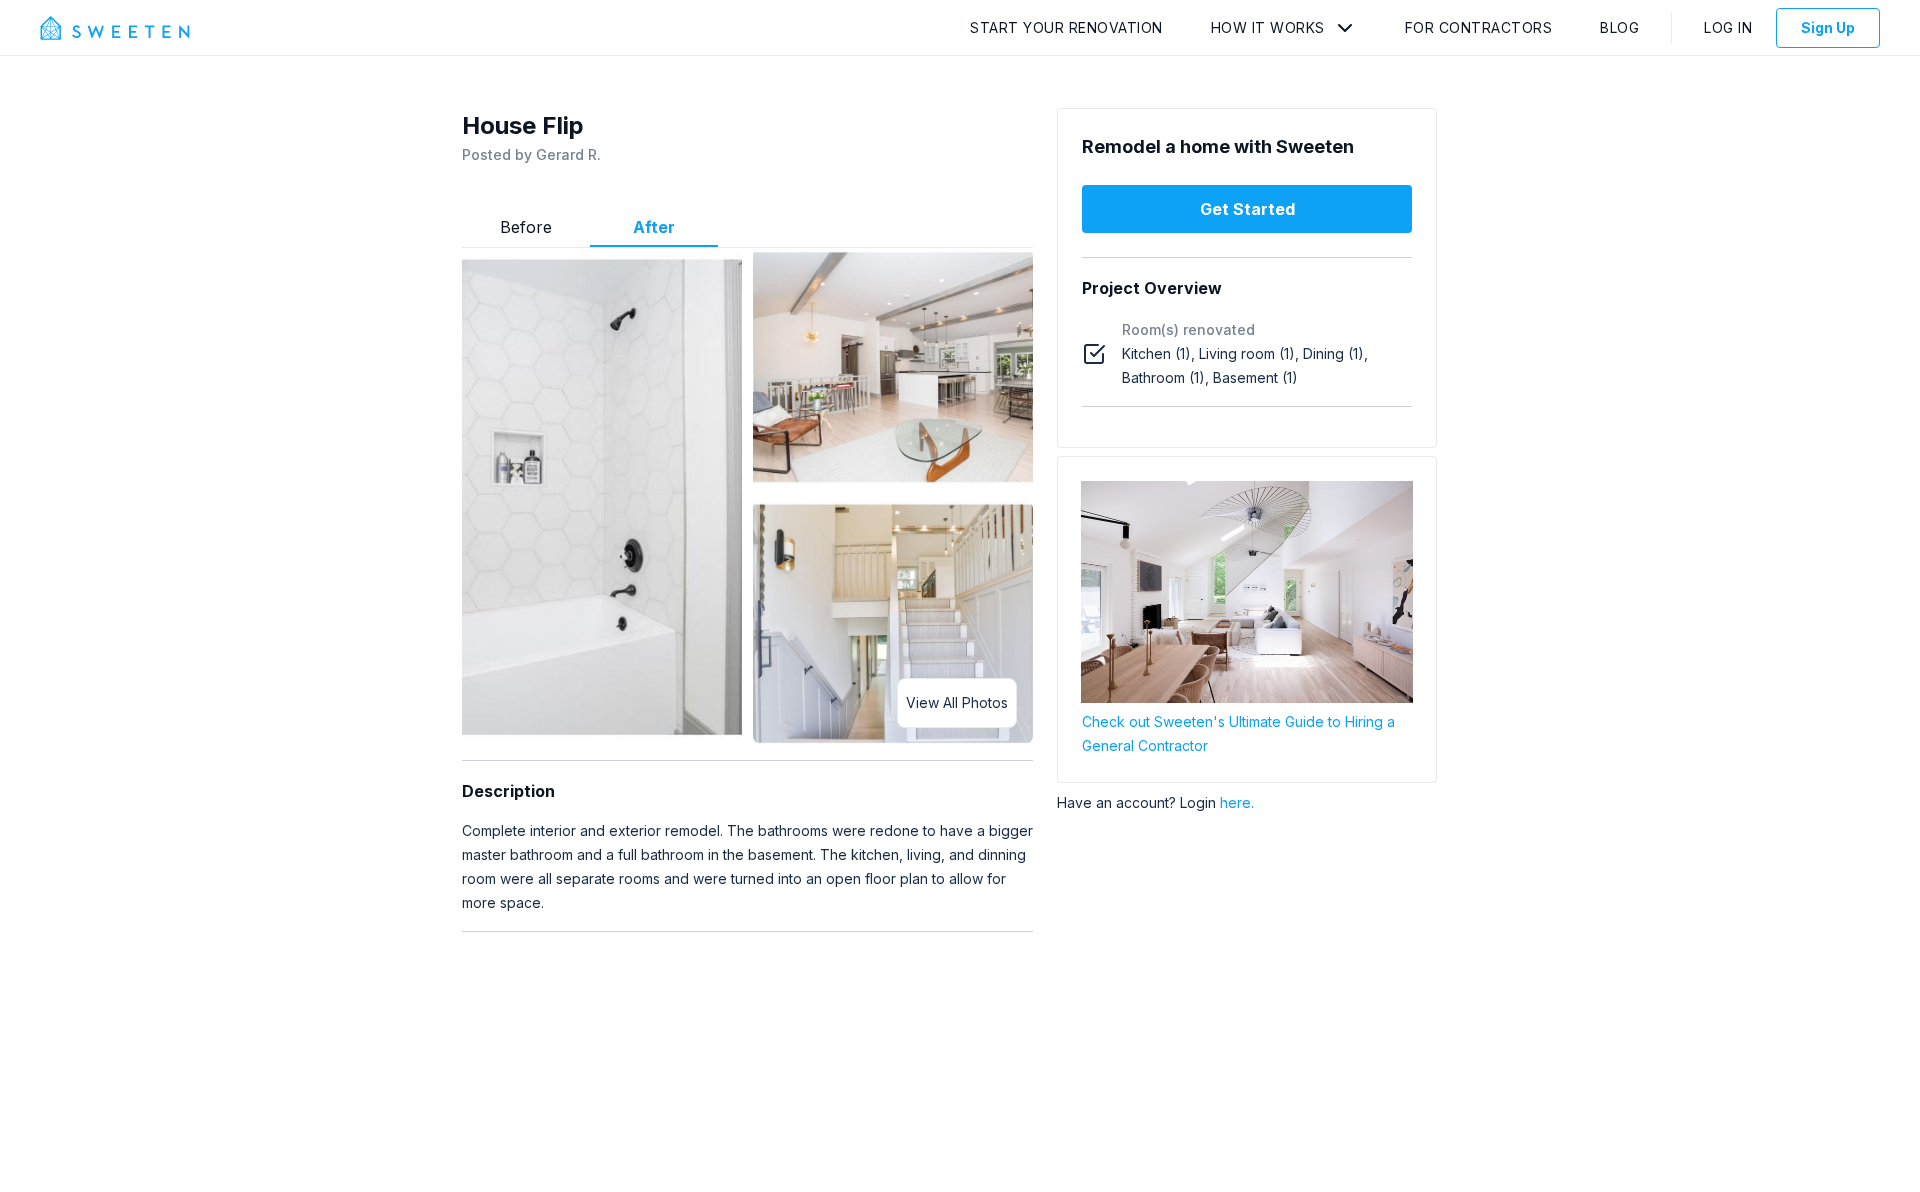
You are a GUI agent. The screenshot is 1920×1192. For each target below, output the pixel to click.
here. (1237, 802)
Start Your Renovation (1066, 27)
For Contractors (1479, 27)
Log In (1728, 27)
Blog (1619, 27)
